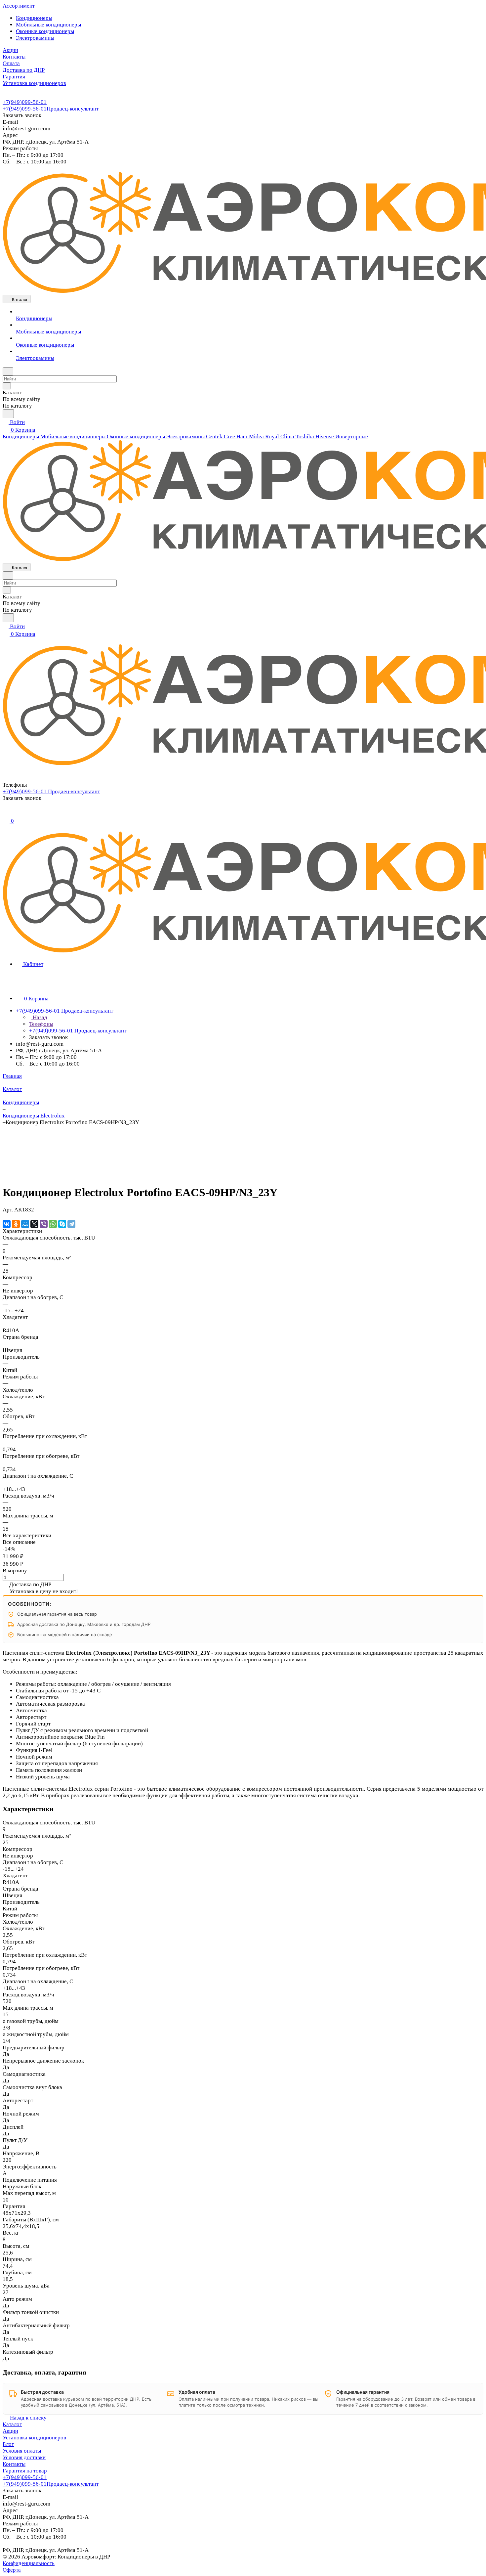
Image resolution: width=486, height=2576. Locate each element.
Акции (10, 2431)
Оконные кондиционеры (45, 31)
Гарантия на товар (25, 2471)
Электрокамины (35, 38)
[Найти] (8, 414)
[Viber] (44, 1224)
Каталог (12, 2424)
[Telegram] (71, 1224)
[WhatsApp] (53, 1224)
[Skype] (62, 1224)
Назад (39, 1017)
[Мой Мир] (25, 1224)
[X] (34, 1224)
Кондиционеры (34, 18)
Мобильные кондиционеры (48, 25)
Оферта (12, 2570)
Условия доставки (24, 2457)
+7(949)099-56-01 (25, 102)
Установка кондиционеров (34, 2438)
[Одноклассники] (16, 1224)
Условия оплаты (22, 2451)
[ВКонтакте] (7, 1224)
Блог (8, 2444)
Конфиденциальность (29, 2563)
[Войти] (6, 813)
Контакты (14, 2464)
